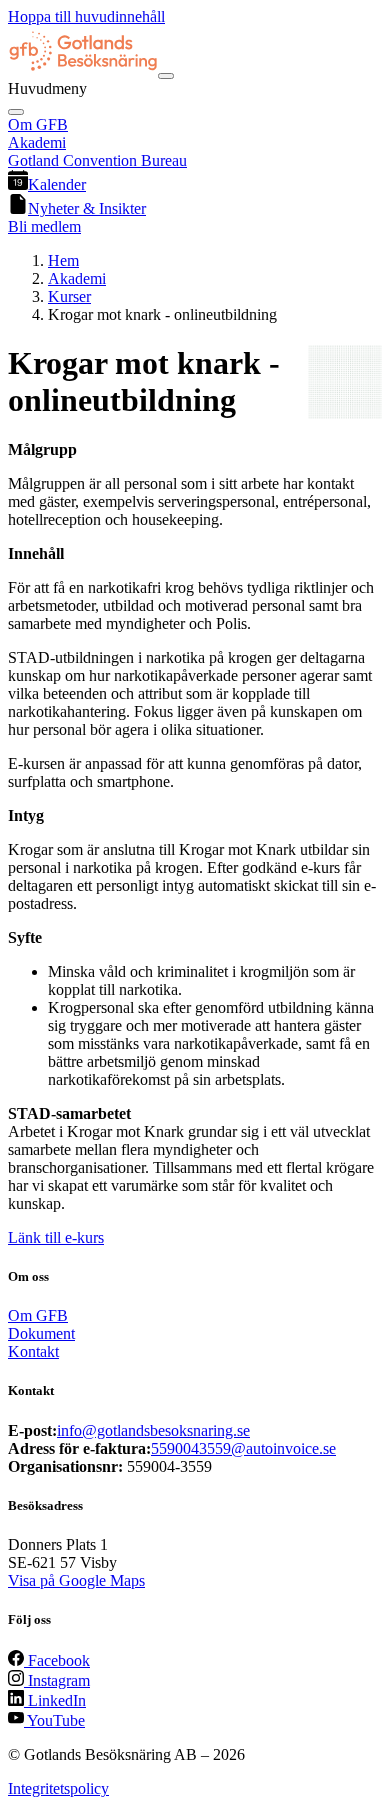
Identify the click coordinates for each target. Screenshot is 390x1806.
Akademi (37, 142)
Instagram (57, 1680)
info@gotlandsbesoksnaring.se (153, 1430)
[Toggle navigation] (166, 76)
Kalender (57, 184)
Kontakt (33, 1351)
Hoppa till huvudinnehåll (86, 16)
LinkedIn (55, 1700)
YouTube (54, 1720)
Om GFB (38, 124)
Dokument (41, 1333)
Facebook (57, 1660)
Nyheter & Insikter (87, 208)
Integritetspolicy (58, 1788)
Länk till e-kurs (56, 1237)
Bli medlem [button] (44, 226)
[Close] (16, 112)
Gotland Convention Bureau (97, 160)
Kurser (69, 296)
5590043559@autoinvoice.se (243, 1448)
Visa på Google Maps (76, 1580)
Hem (63, 260)
